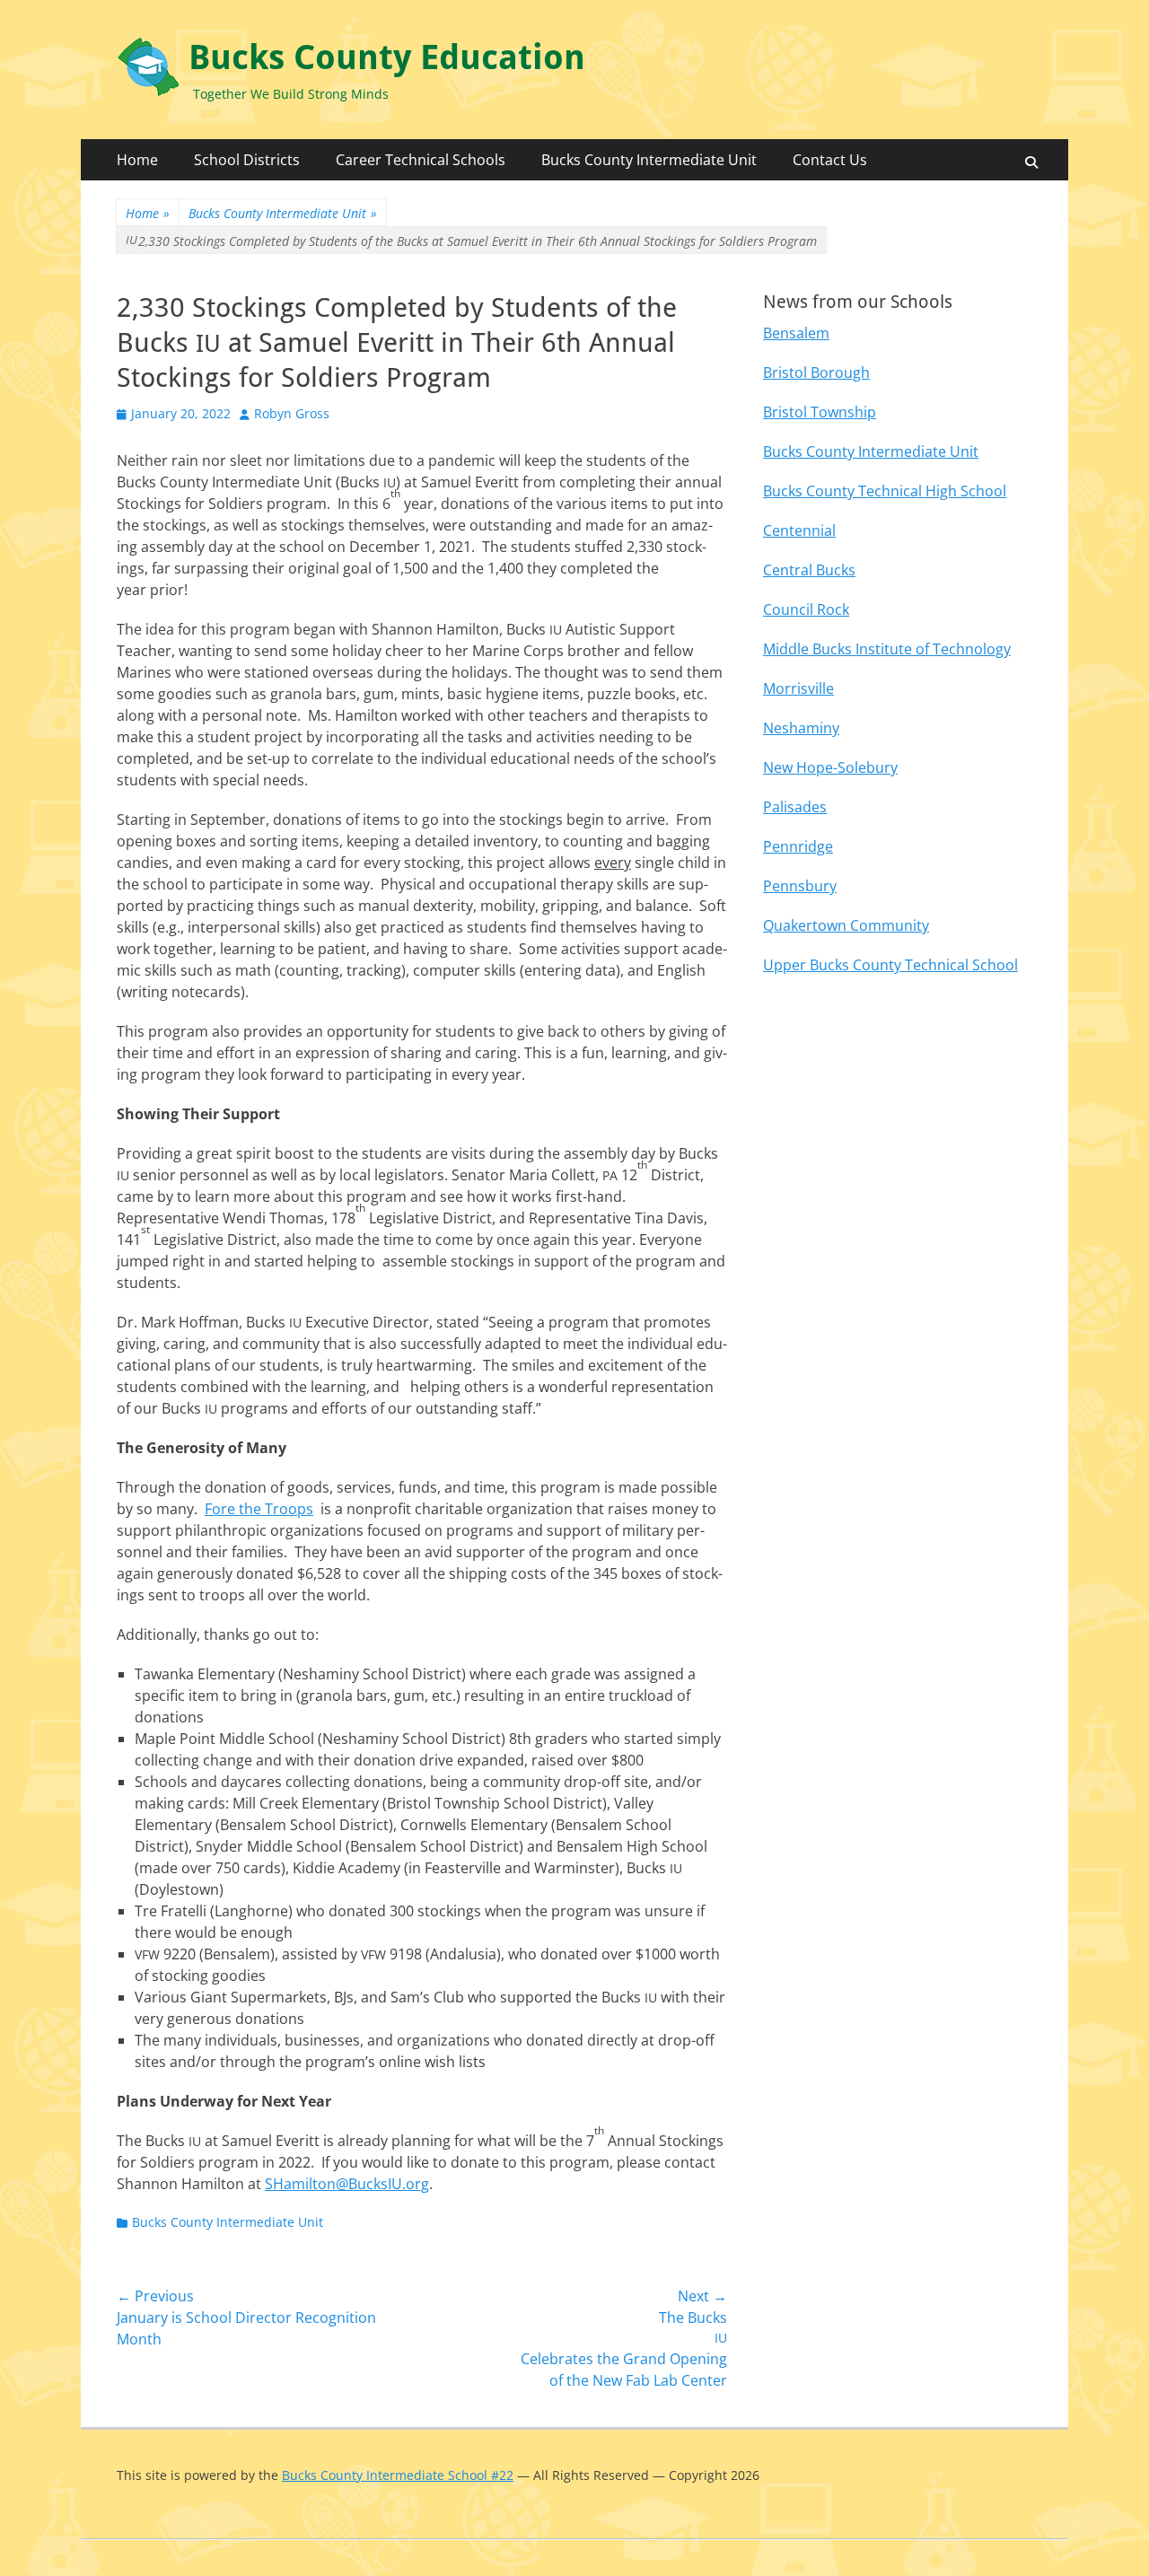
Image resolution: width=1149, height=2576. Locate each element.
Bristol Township (820, 412)
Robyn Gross (292, 413)
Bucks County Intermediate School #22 (398, 2475)
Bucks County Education (387, 57)
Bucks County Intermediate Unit (649, 160)
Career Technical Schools (421, 160)
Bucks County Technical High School (885, 491)
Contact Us (830, 160)
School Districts (247, 160)
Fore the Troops (259, 1509)
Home (137, 160)
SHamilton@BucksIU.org (347, 2184)
